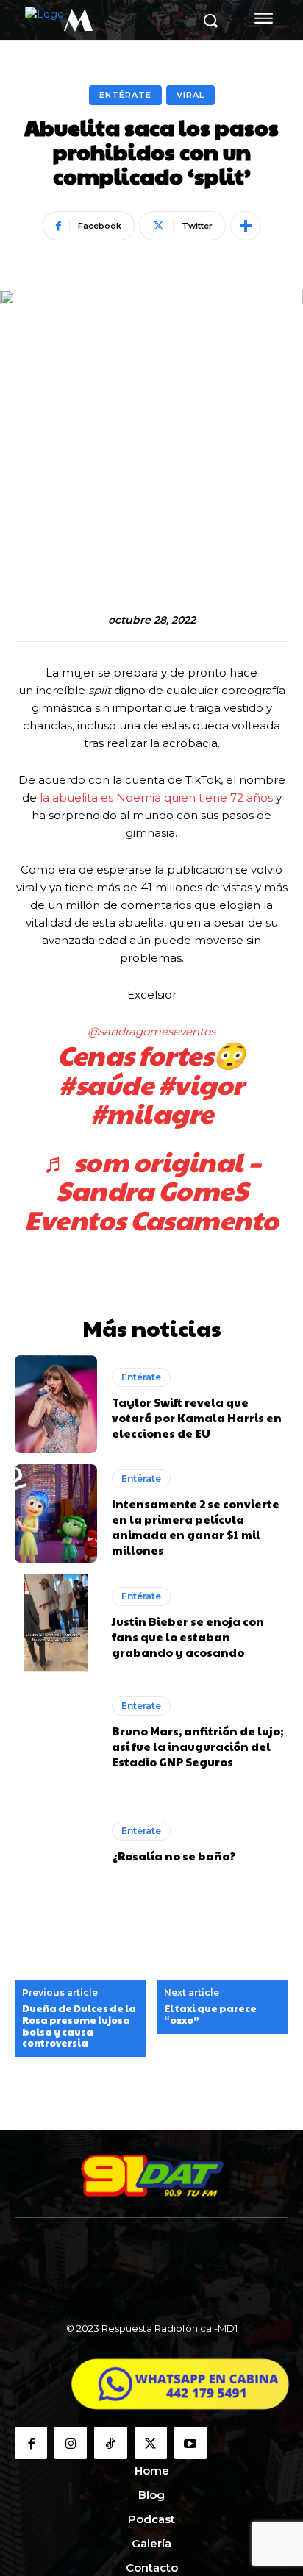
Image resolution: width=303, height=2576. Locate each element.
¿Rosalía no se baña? (174, 1856)
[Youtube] (190, 2443)
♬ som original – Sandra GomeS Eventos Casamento (151, 1190)
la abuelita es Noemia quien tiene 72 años (158, 798)
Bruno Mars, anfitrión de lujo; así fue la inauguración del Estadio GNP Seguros (197, 1746)
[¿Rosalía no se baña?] (56, 1842)
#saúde (106, 1084)
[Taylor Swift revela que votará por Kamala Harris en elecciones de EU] (56, 1405)
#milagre (152, 1113)
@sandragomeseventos (151, 1031)
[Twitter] (151, 2443)
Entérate (125, 95)
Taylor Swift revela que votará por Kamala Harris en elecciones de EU (197, 1417)
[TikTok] (110, 2443)
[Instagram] (71, 2443)
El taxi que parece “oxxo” (210, 2015)
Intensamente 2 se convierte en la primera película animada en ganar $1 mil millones (196, 1527)
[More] (246, 226)
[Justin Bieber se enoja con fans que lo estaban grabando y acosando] (56, 1623)
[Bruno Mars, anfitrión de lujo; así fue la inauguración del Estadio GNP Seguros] (56, 1733)
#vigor (201, 1084)
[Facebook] (31, 2443)
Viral (190, 95)
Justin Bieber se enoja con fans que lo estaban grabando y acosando (188, 1637)
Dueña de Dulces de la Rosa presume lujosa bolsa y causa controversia (79, 2026)
